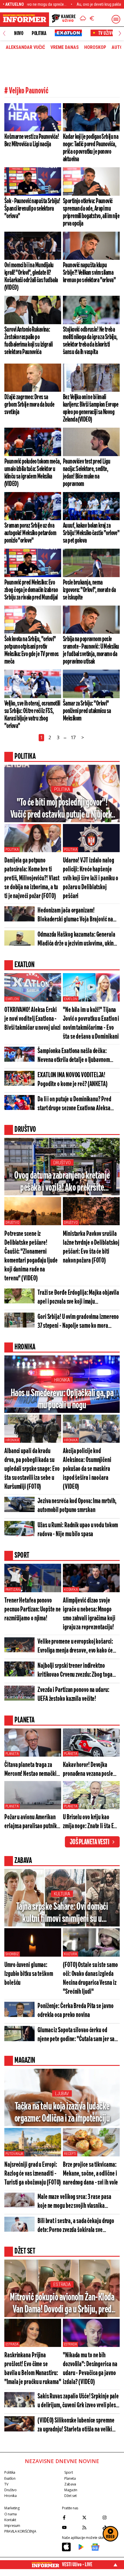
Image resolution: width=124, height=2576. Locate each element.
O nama (11, 2514)
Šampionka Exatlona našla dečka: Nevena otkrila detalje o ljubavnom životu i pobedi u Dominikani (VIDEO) (75, 1056)
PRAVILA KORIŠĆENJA (20, 2531)
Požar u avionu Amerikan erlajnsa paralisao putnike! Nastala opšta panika (32, 1822)
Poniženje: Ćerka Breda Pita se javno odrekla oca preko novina (75, 2011)
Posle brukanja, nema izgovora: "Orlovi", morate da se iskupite (89, 590)
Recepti (70, 2154)
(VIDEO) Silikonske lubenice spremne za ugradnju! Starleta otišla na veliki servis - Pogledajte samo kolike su (76, 2426)
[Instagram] (111, 2517)
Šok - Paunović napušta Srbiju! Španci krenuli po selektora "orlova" (32, 209)
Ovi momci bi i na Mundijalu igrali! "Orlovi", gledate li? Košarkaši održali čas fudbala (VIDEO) (31, 276)
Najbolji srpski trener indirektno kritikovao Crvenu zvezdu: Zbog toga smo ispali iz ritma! (75, 1671)
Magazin (71, 2490)
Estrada (62, 2284)
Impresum (12, 2526)
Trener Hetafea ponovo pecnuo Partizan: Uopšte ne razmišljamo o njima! (32, 1610)
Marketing (12, 2508)
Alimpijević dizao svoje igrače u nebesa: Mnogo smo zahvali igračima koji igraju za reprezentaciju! (89, 1614)
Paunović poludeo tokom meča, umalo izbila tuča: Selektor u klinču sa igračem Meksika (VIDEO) (33, 473)
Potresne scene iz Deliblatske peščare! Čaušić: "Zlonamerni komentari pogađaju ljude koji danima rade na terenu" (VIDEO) (31, 1256)
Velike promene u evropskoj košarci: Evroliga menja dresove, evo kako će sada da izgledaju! (75, 1647)
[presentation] (4, 33)
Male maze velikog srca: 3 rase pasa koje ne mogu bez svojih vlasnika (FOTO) (74, 2202)
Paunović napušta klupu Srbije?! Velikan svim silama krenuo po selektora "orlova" (89, 273)
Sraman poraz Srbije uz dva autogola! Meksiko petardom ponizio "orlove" (30, 533)
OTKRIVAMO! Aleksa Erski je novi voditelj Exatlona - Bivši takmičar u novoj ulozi (32, 1019)
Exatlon (12, 999)
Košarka (71, 1590)
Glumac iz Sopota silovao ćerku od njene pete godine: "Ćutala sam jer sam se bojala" (78, 2035)
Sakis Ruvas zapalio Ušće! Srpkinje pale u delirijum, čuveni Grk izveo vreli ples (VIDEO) (78, 2401)
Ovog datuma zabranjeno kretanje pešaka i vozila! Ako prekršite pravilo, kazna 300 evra (62, 1182)
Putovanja (14, 2154)
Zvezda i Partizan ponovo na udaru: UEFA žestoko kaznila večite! (73, 1695)
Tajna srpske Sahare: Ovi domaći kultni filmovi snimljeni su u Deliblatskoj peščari (62, 1913)
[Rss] (91, 2527)
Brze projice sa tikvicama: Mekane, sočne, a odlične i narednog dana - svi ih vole (90, 2174)
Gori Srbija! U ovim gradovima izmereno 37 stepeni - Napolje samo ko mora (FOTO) (78, 1322)
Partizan (13, 1590)
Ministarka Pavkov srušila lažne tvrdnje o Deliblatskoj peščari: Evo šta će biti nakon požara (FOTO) (91, 1247)
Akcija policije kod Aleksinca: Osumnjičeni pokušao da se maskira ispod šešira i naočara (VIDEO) (87, 1469)
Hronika (62, 1380)
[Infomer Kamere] (64, 19)
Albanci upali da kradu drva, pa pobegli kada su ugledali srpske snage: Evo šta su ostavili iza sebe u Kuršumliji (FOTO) (32, 1469)
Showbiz (12, 1954)
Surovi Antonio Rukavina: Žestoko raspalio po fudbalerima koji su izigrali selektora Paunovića (28, 341)
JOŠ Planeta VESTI (90, 1842)
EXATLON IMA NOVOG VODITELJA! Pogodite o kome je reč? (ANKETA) (73, 1080)
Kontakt (10, 2520)
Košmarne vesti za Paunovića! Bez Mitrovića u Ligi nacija (32, 141)
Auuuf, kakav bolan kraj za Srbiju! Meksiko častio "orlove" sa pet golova (91, 533)
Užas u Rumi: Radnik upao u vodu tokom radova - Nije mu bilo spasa (78, 1530)
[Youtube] (71, 2527)
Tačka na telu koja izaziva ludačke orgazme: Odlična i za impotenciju (62, 2113)
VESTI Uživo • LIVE (77, 2565)
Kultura (62, 1894)
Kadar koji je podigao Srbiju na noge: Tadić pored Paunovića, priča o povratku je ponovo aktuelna (91, 148)
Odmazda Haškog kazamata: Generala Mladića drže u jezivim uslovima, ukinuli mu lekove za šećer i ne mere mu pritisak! (78, 940)
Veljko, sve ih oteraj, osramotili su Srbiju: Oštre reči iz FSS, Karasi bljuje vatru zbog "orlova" (32, 715)
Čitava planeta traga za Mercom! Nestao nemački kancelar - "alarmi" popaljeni (30, 1770)
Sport (68, 2472)
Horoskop (95, 47)
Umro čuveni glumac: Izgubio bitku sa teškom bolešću (29, 1974)
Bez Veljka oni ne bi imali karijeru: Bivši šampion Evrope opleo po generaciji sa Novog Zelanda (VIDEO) (91, 408)
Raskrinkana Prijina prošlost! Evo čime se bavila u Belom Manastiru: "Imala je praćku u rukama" (33, 2369)
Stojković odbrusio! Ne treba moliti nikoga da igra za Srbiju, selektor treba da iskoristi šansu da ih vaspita (90, 341)
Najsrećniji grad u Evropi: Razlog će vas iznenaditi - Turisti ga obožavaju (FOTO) (33, 2174)
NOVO (19, 33)
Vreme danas (65, 47)
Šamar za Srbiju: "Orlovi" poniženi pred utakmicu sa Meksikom (87, 711)
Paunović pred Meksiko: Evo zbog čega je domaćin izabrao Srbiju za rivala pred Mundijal (31, 590)
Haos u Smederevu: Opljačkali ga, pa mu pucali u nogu (62, 1399)
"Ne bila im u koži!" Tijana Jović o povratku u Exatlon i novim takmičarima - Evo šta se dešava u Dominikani (91, 1023)
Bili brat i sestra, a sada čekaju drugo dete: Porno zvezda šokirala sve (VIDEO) (76, 2226)
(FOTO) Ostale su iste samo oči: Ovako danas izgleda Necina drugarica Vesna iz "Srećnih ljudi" (90, 1978)
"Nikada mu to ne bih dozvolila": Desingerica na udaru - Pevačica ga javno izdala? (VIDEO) (90, 2369)
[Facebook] (71, 2517)
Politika (39, 33)
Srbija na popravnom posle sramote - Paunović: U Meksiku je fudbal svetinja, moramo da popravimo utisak (91, 650)
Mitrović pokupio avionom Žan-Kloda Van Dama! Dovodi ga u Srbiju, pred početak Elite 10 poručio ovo (62, 2304)
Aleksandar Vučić (25, 47)
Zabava (70, 2484)
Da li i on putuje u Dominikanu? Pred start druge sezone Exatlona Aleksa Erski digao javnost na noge (74, 1104)
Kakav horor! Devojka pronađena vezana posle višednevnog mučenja (88, 1770)
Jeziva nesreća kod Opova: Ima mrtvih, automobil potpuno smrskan (77, 1506)
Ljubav (62, 2094)
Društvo (62, 1163)
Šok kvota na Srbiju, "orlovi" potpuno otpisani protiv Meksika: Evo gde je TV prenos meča (31, 650)
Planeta (12, 1754)
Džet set (71, 2496)
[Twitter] (91, 2517)
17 (73, 737)
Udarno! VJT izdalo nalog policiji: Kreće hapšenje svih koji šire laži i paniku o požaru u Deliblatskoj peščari (91, 878)
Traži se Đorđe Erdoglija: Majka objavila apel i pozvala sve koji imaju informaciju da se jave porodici (78, 1298)
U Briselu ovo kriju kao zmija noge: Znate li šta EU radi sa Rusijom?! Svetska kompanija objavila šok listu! (90, 1822)
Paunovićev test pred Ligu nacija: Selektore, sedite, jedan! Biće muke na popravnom (87, 473)
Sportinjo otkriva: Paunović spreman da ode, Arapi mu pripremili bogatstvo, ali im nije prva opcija (91, 212)
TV (6, 2484)
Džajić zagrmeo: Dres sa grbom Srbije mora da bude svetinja (29, 405)
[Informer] (83, 19)
